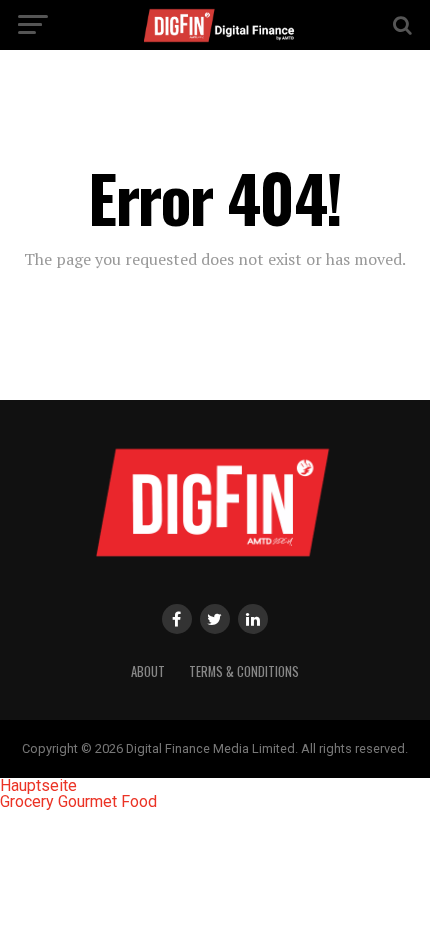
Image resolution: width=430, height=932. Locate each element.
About (148, 671)
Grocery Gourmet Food (78, 801)
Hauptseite (38, 785)
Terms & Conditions (244, 671)
